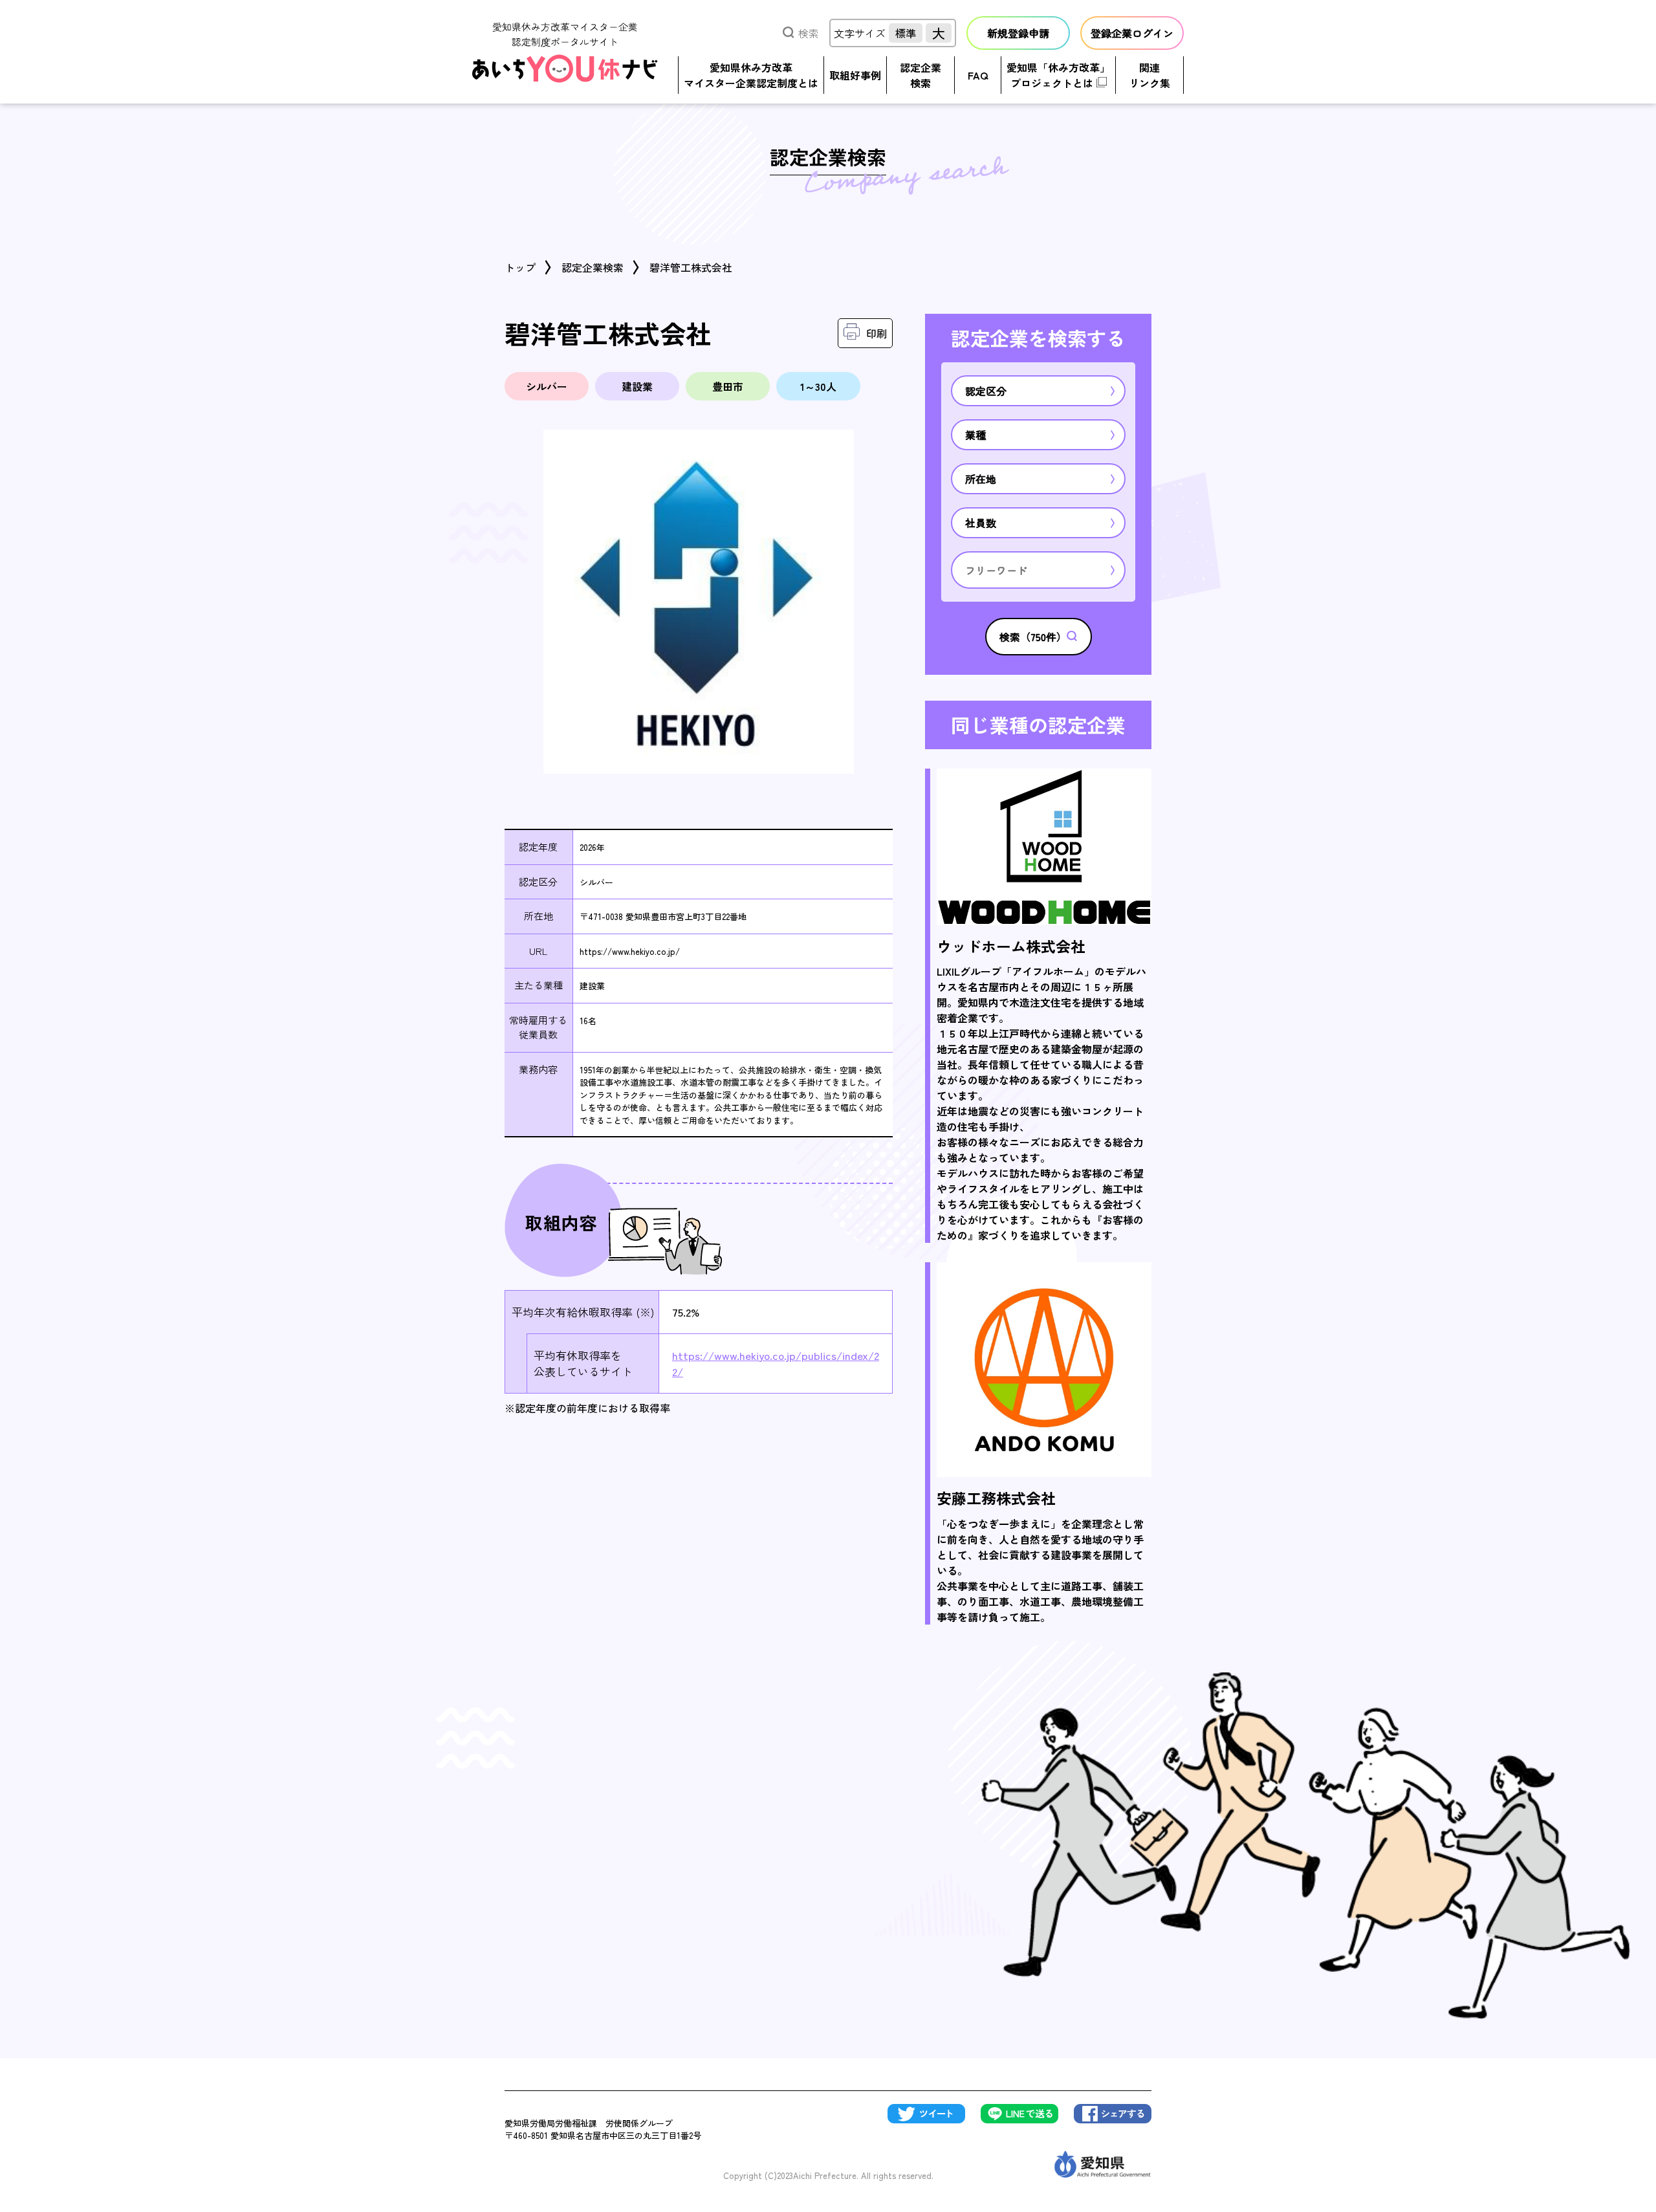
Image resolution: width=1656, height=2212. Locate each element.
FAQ (978, 75)
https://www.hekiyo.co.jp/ (630, 951)
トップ (520, 267)
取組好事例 (855, 75)
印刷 (877, 333)
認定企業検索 (921, 75)
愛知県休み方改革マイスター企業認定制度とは (751, 75)
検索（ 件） (1033, 637)
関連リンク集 (1149, 75)
